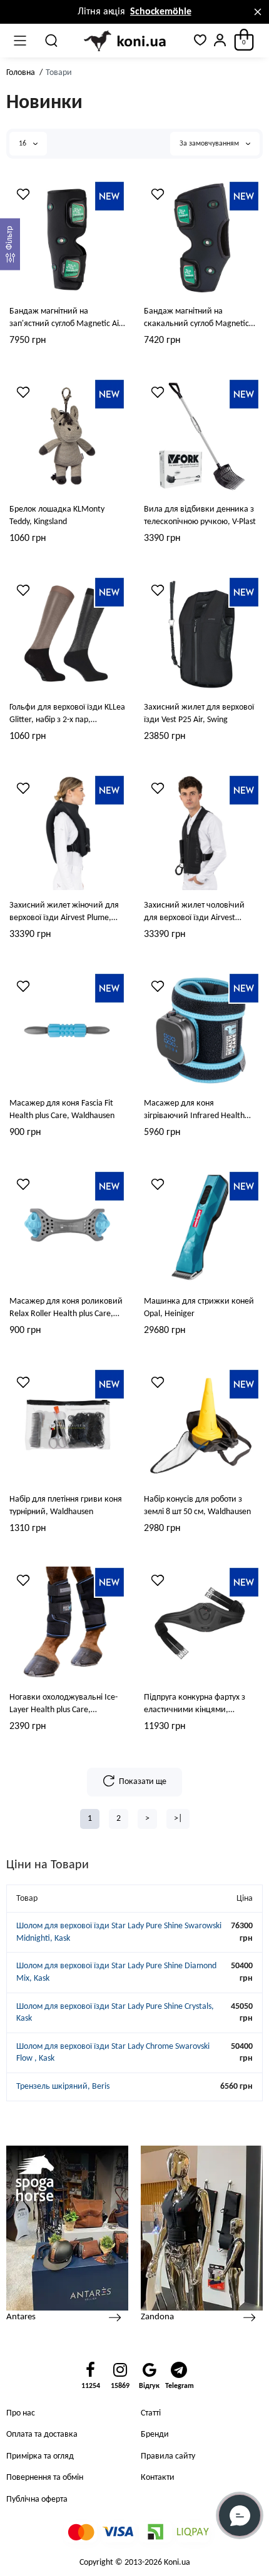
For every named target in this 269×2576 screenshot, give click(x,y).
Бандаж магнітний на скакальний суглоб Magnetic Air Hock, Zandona (196, 319)
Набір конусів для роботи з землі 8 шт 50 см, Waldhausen (197, 1506)
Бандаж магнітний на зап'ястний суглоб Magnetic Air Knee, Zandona (66, 319)
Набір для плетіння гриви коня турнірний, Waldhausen (66, 1506)
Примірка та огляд (40, 2456)
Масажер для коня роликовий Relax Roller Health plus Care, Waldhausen (66, 1309)
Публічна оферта (37, 2499)
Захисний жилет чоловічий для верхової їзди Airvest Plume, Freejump (194, 913)
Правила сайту (168, 2456)
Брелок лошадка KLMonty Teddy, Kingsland (57, 516)
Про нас (21, 2413)
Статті (151, 2413)
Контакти (158, 2478)
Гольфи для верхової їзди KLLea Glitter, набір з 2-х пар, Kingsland (67, 715)
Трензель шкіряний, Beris (63, 2087)
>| (178, 1819)
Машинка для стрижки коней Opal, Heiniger (199, 1308)
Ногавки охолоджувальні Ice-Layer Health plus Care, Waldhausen (63, 1705)
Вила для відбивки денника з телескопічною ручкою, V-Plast (200, 516)
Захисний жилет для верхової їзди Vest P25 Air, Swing (199, 714)
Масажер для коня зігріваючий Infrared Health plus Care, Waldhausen (194, 1111)
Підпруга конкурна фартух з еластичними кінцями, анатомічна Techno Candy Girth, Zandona (201, 1705)
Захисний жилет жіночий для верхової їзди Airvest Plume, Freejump (64, 913)
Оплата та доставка (42, 2435)
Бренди (155, 2435)
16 (23, 144)
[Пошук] (52, 41)
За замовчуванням (210, 144)
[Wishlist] (23, 194)
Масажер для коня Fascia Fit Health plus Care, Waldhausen (62, 1110)
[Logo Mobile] (126, 41)
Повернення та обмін (45, 2478)
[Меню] (20, 41)
